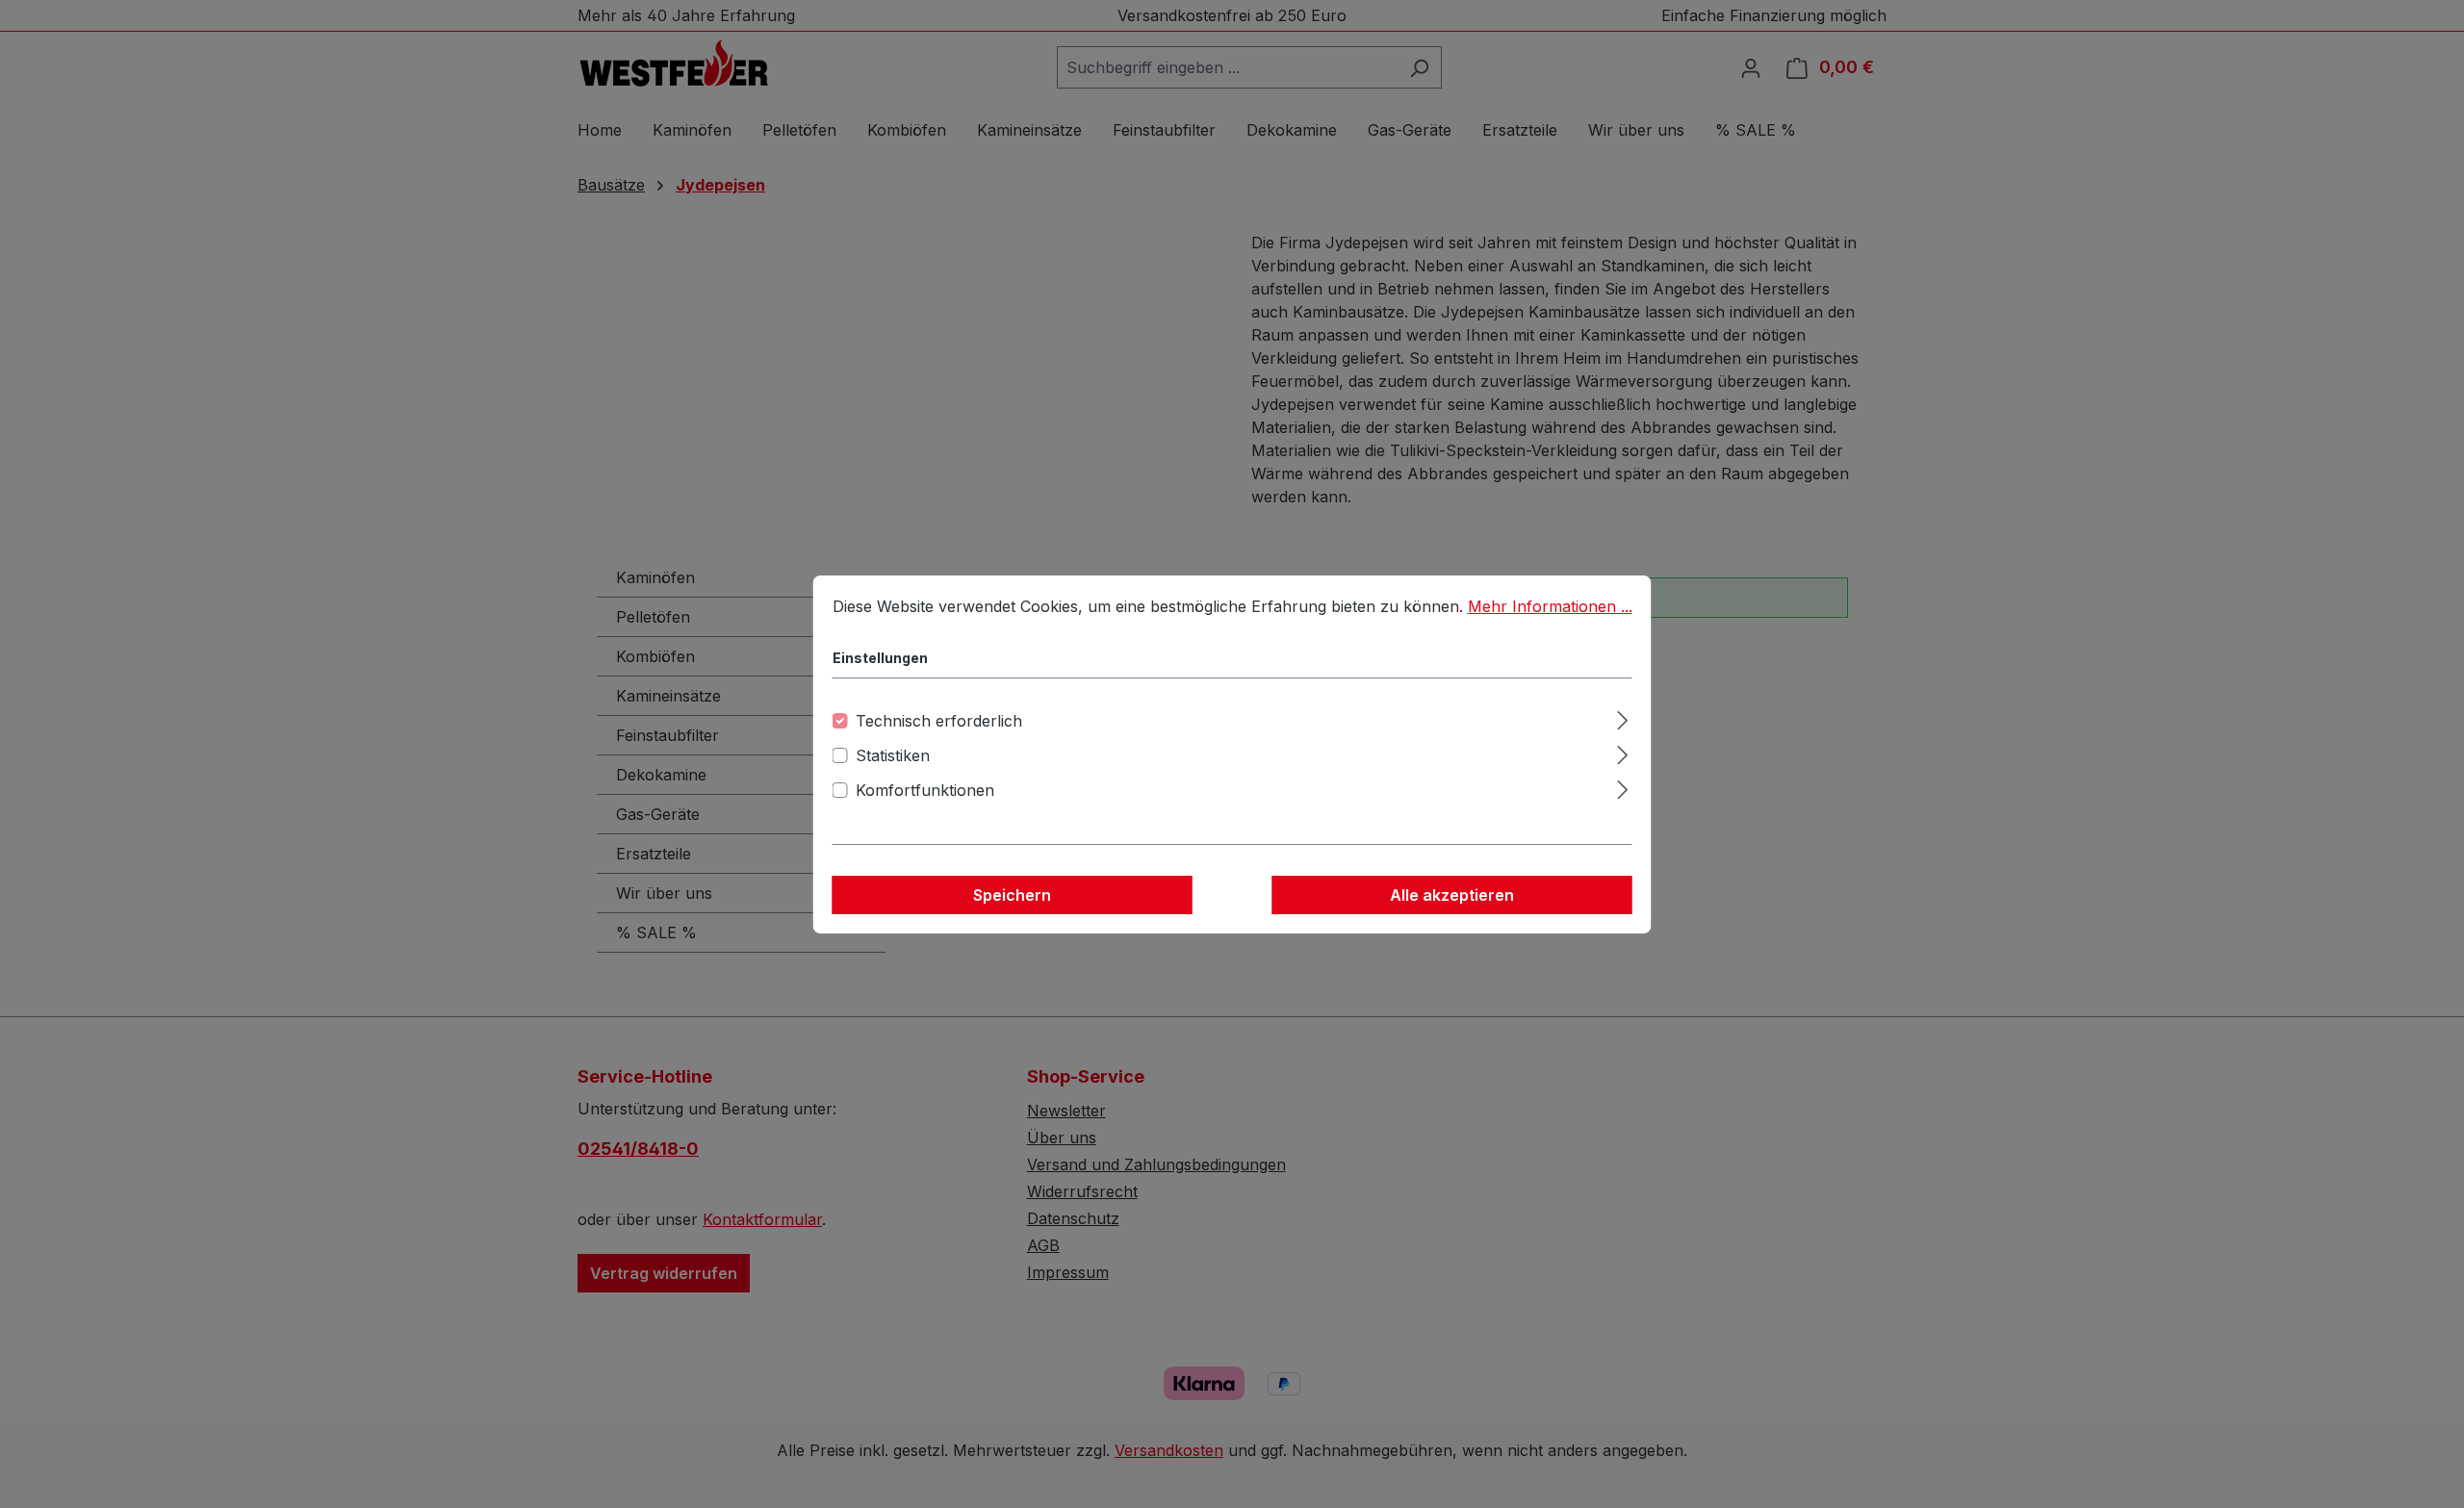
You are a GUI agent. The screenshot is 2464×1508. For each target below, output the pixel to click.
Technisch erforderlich (939, 721)
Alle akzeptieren (1452, 895)
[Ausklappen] (1622, 717)
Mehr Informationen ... (1550, 606)
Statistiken (893, 755)
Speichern (1012, 895)
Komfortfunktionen (925, 790)
